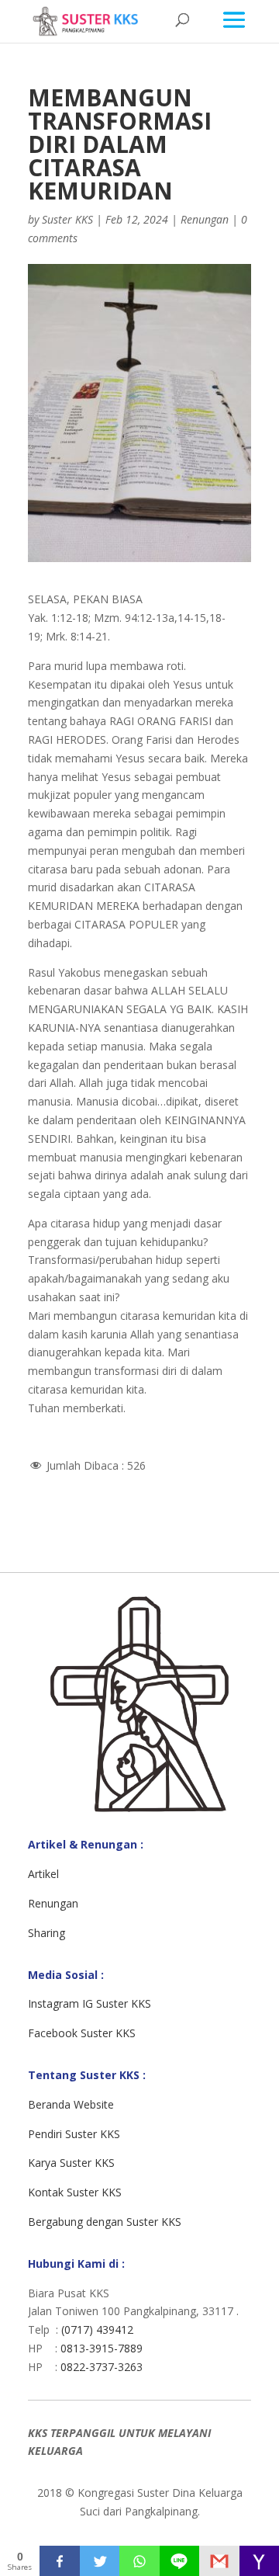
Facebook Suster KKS (82, 2033)
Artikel (43, 1874)
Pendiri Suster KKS (74, 2134)
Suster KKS (67, 219)
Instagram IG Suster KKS (90, 2003)
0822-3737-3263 (102, 2367)
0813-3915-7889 (102, 2348)
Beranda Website (71, 2104)
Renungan (205, 219)
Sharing (46, 1933)
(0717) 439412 (97, 2330)
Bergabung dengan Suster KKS (105, 2222)
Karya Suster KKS (71, 2163)
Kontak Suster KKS (75, 2192)
